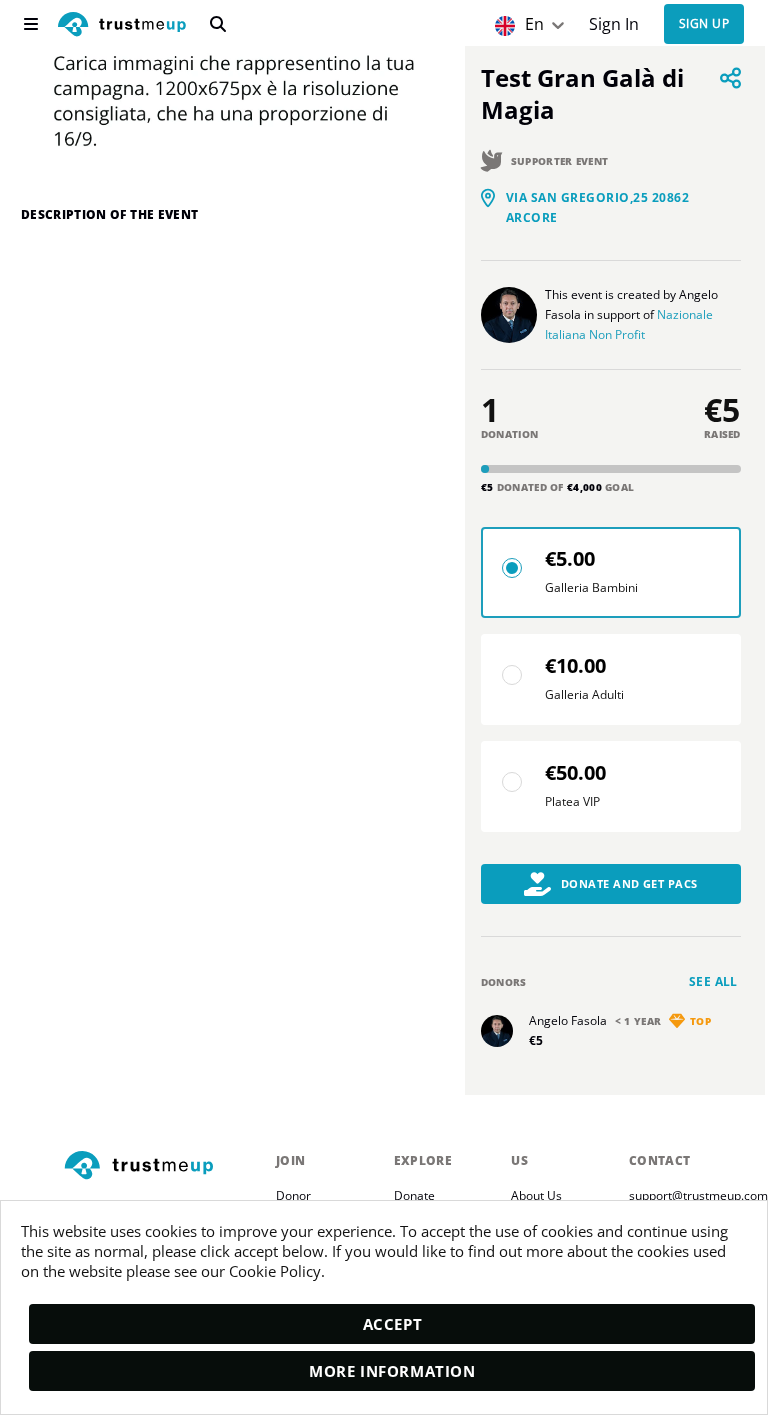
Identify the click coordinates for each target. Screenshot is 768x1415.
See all (713, 981)
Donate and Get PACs (629, 883)
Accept (393, 1324)
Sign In (614, 24)
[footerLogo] (162, 1166)
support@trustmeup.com (698, 1195)
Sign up (704, 24)
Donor (293, 1195)
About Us (536, 1195)
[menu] (31, 24)
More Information (392, 1371)
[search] (218, 24)
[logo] (122, 26)
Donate (414, 1195)
